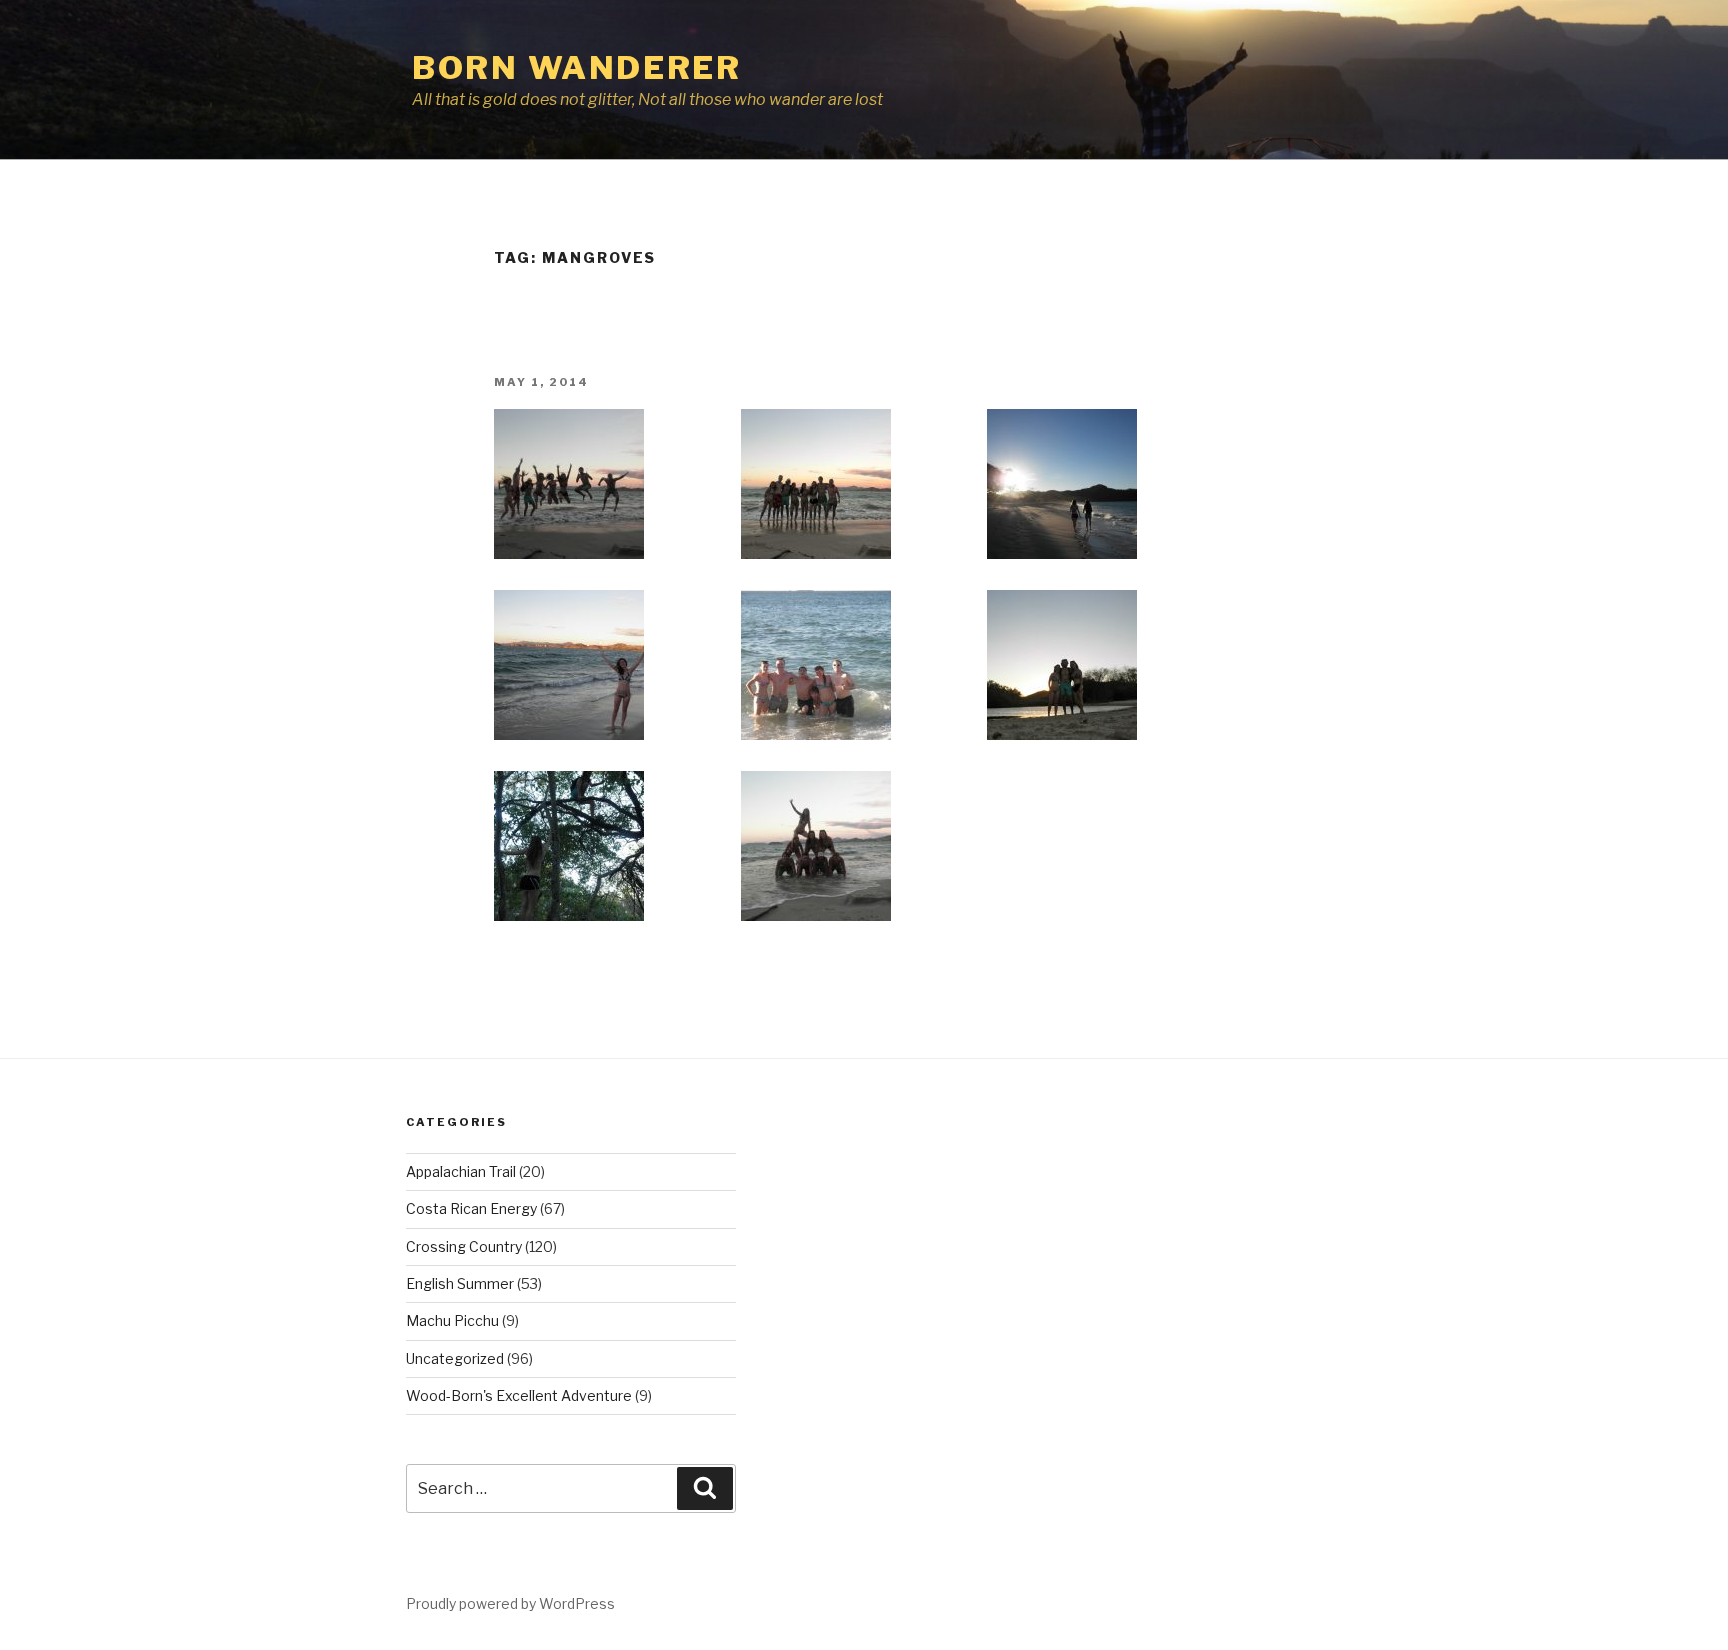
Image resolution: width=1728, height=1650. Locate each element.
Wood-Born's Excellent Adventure (519, 1395)
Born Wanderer (576, 67)
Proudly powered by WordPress (510, 1603)
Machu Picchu (452, 1320)
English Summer (460, 1283)
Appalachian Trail (461, 1171)
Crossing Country (464, 1246)
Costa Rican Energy (471, 1208)
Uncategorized (455, 1358)
